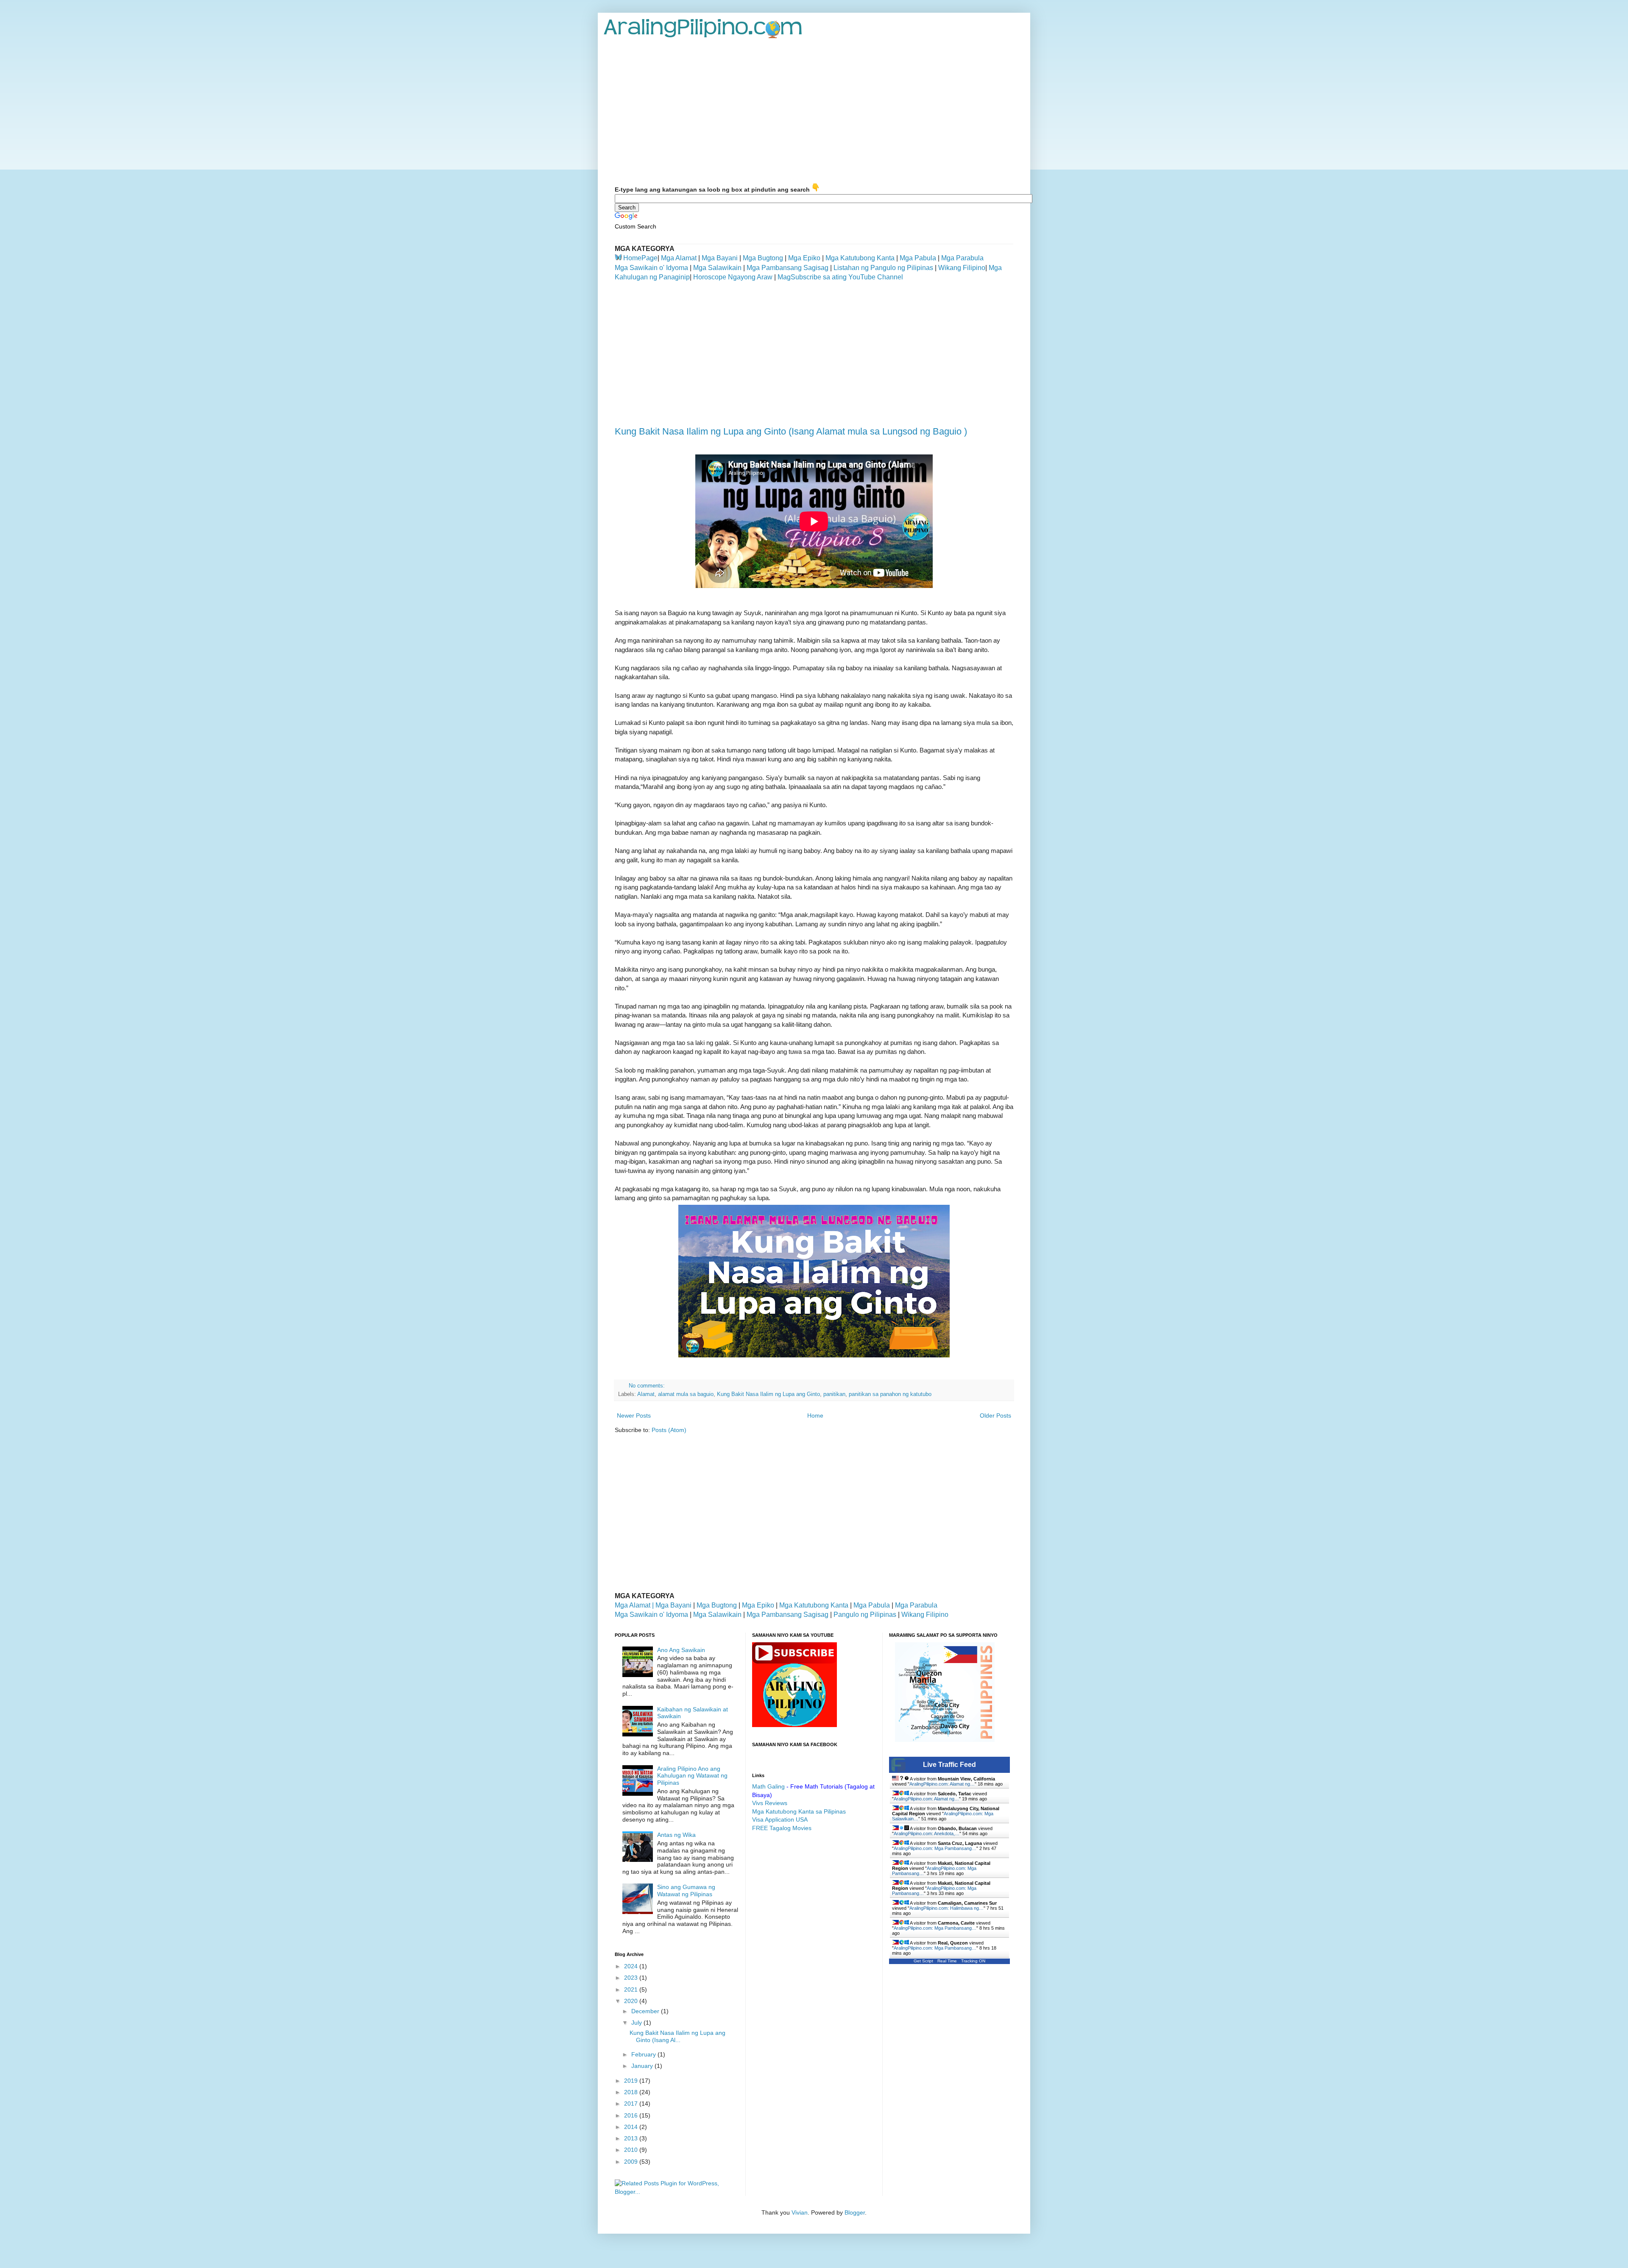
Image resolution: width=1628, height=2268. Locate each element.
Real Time (947, 1961)
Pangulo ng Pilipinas (865, 1615)
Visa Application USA (780, 1819)
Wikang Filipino (962, 268)
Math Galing (768, 1786)
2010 (632, 2150)
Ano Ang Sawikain (681, 1650)
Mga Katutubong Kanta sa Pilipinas (799, 1811)
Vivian (800, 2212)
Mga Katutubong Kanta (860, 258)
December (646, 2011)
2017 (632, 2104)
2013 (632, 2138)
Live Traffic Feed (949, 1765)
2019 (632, 2081)
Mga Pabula (918, 258)
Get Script (923, 1961)
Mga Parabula (962, 258)
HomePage (640, 258)
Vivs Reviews (770, 1803)
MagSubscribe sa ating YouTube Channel (839, 277)
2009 (632, 2162)
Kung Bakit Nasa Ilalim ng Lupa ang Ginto (768, 1394)
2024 (632, 1966)
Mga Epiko (804, 258)
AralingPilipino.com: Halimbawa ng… (946, 1908)
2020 (632, 2001)
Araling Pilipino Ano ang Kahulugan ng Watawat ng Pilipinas (692, 1776)
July (637, 2023)
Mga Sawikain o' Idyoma (651, 268)
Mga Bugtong (763, 258)
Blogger (855, 2212)
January (643, 2066)
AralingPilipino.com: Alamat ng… (942, 1784)
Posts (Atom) (669, 1430)
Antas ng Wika (676, 1835)
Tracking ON (973, 1961)
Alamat (646, 1394)
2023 (632, 1978)
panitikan (834, 1394)
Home (815, 1415)
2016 (632, 2115)
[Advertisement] (814, 111)
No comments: (648, 1386)
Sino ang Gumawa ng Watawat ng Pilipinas (686, 1890)
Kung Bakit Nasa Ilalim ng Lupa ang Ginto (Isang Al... (677, 2036)
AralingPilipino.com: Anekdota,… (927, 1833)
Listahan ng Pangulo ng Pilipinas (883, 268)
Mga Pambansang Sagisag (788, 268)
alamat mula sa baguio (686, 1394)
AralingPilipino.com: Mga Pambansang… (935, 1848)
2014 (632, 2127)
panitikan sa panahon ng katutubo (890, 1394)
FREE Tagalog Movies (782, 1828)
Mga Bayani (720, 258)
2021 (632, 1989)
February (644, 2054)
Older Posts (995, 1415)
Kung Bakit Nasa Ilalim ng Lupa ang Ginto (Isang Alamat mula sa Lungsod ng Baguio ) (791, 431)
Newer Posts (634, 1415)
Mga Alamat (679, 258)
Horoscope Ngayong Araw (732, 277)
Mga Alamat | (635, 1605)
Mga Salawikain (717, 268)
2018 (632, 2092)
